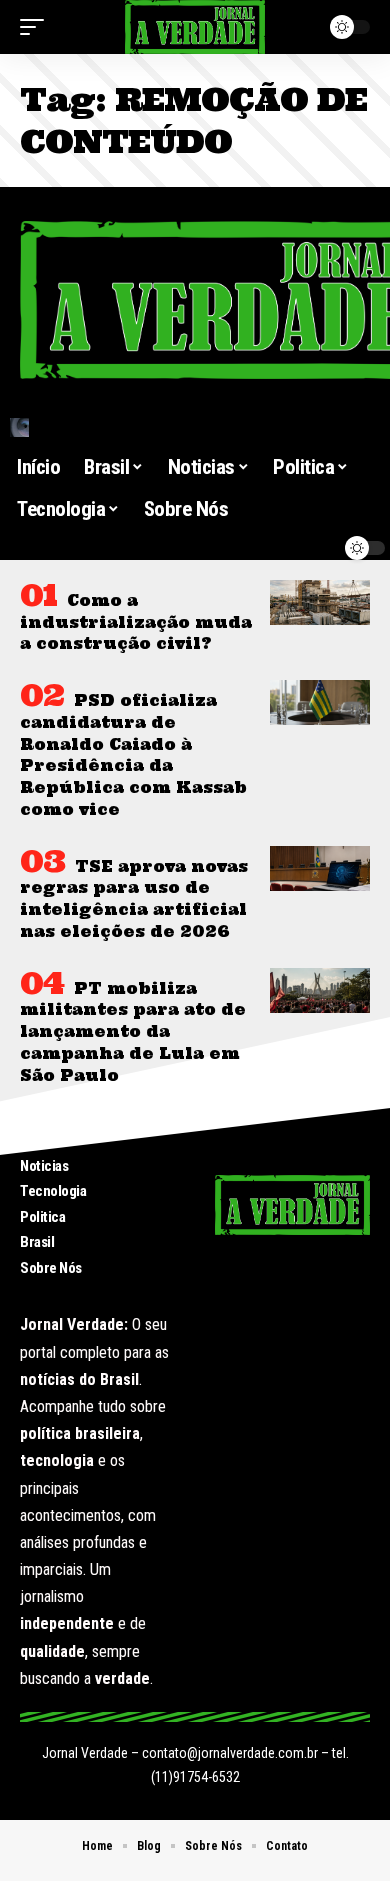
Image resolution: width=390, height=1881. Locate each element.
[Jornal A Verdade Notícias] (195, 27)
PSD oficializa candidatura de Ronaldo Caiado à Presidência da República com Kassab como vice (133, 755)
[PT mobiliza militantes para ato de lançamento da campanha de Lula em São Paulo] (320, 990)
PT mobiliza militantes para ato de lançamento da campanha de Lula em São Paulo (133, 1032)
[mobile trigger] (37, 27)
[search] (195, 427)
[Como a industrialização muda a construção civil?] (320, 602)
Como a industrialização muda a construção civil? (136, 622)
